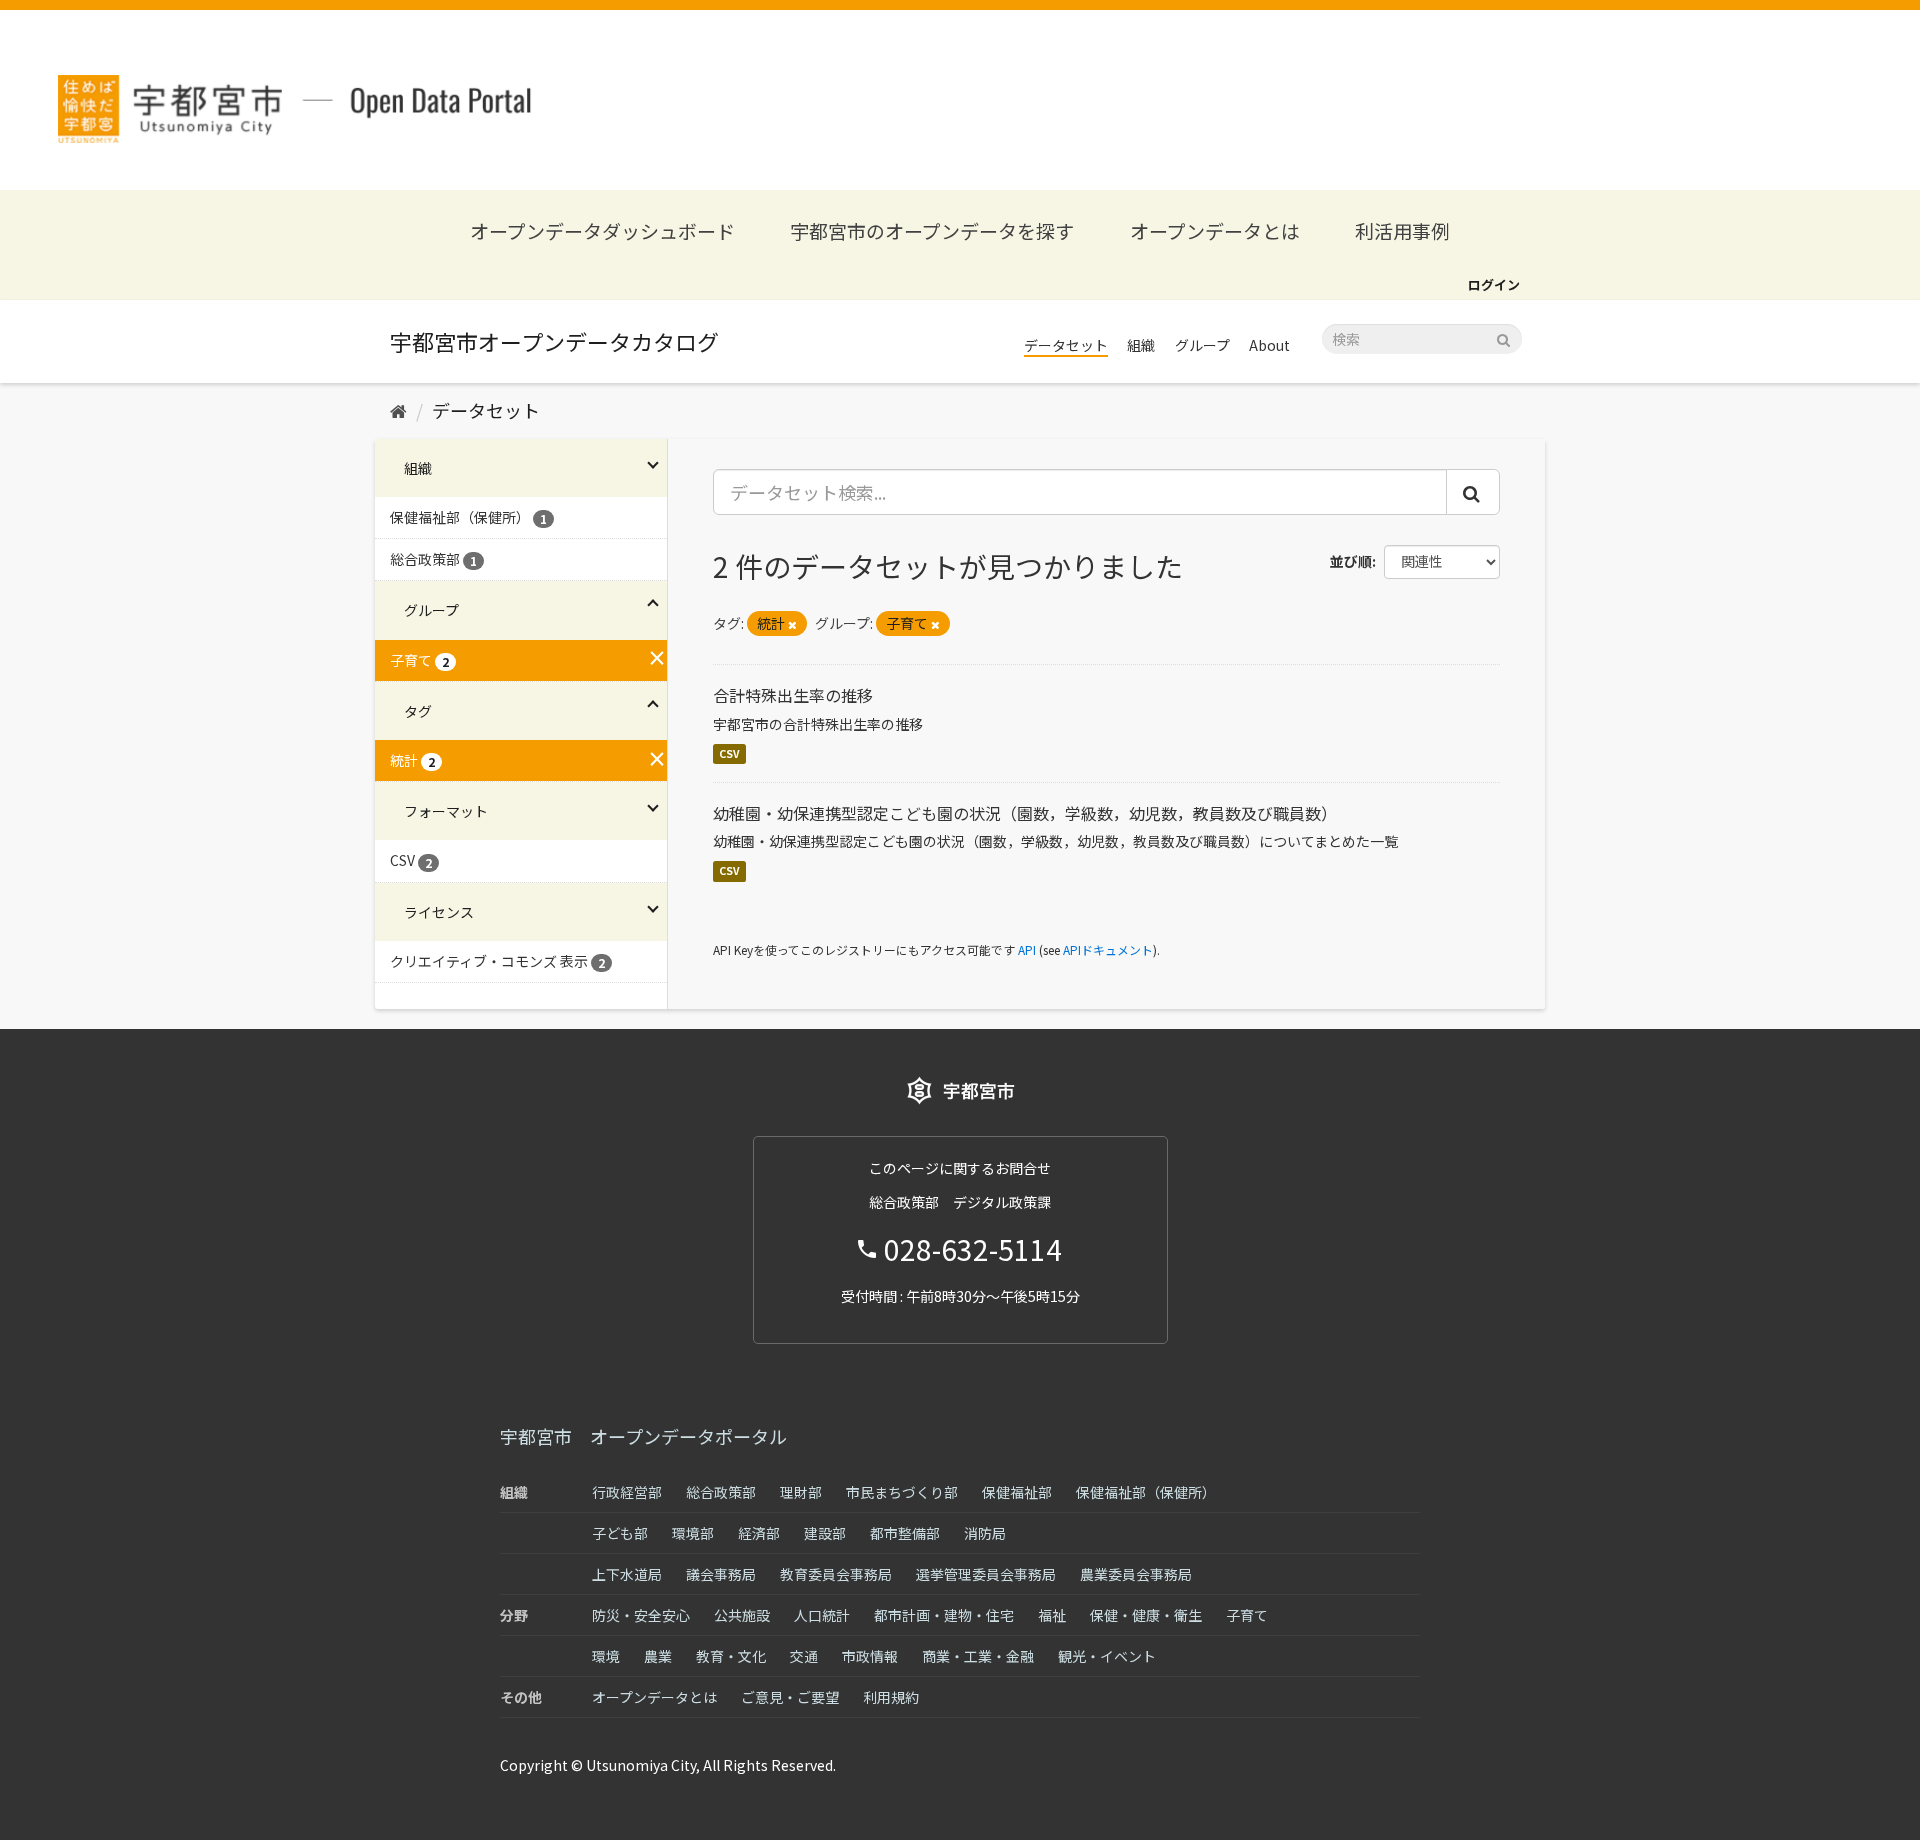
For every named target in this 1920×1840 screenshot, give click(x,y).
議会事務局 (721, 1574)
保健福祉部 (1017, 1492)
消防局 (985, 1533)
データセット (1066, 345)
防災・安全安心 (641, 1615)
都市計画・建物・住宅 (944, 1615)
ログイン (1494, 284)
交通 (804, 1656)
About (1269, 345)
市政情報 (870, 1656)
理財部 (801, 1492)
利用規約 (891, 1697)
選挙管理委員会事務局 (986, 1574)
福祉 (1052, 1615)
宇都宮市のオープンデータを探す (932, 230)
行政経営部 (627, 1492)
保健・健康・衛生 (1146, 1615)
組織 (1141, 345)
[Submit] (1503, 337)
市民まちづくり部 (902, 1492)
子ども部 (620, 1533)
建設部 (825, 1533)
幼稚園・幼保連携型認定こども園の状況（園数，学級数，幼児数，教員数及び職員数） (1025, 813)
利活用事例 (1402, 230)
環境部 (693, 1533)
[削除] (792, 624)
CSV (729, 753)
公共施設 (742, 1615)
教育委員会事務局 (836, 1574)
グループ (1202, 345)
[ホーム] (398, 410)
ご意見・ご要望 (790, 1697)
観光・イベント (1107, 1656)
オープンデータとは (1215, 230)
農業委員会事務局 (1136, 1574)
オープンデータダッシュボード (602, 230)
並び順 (1351, 561)
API (1027, 949)
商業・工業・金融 (978, 1656)
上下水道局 (627, 1574)
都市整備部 (905, 1533)
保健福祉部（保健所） (1146, 1492)
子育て (1247, 1615)
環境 (606, 1656)
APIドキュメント (1108, 949)
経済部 (759, 1533)
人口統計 (822, 1615)
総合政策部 (721, 1492)
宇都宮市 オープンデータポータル (643, 1436)
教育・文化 (731, 1656)
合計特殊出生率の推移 (793, 695)
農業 (658, 1656)
